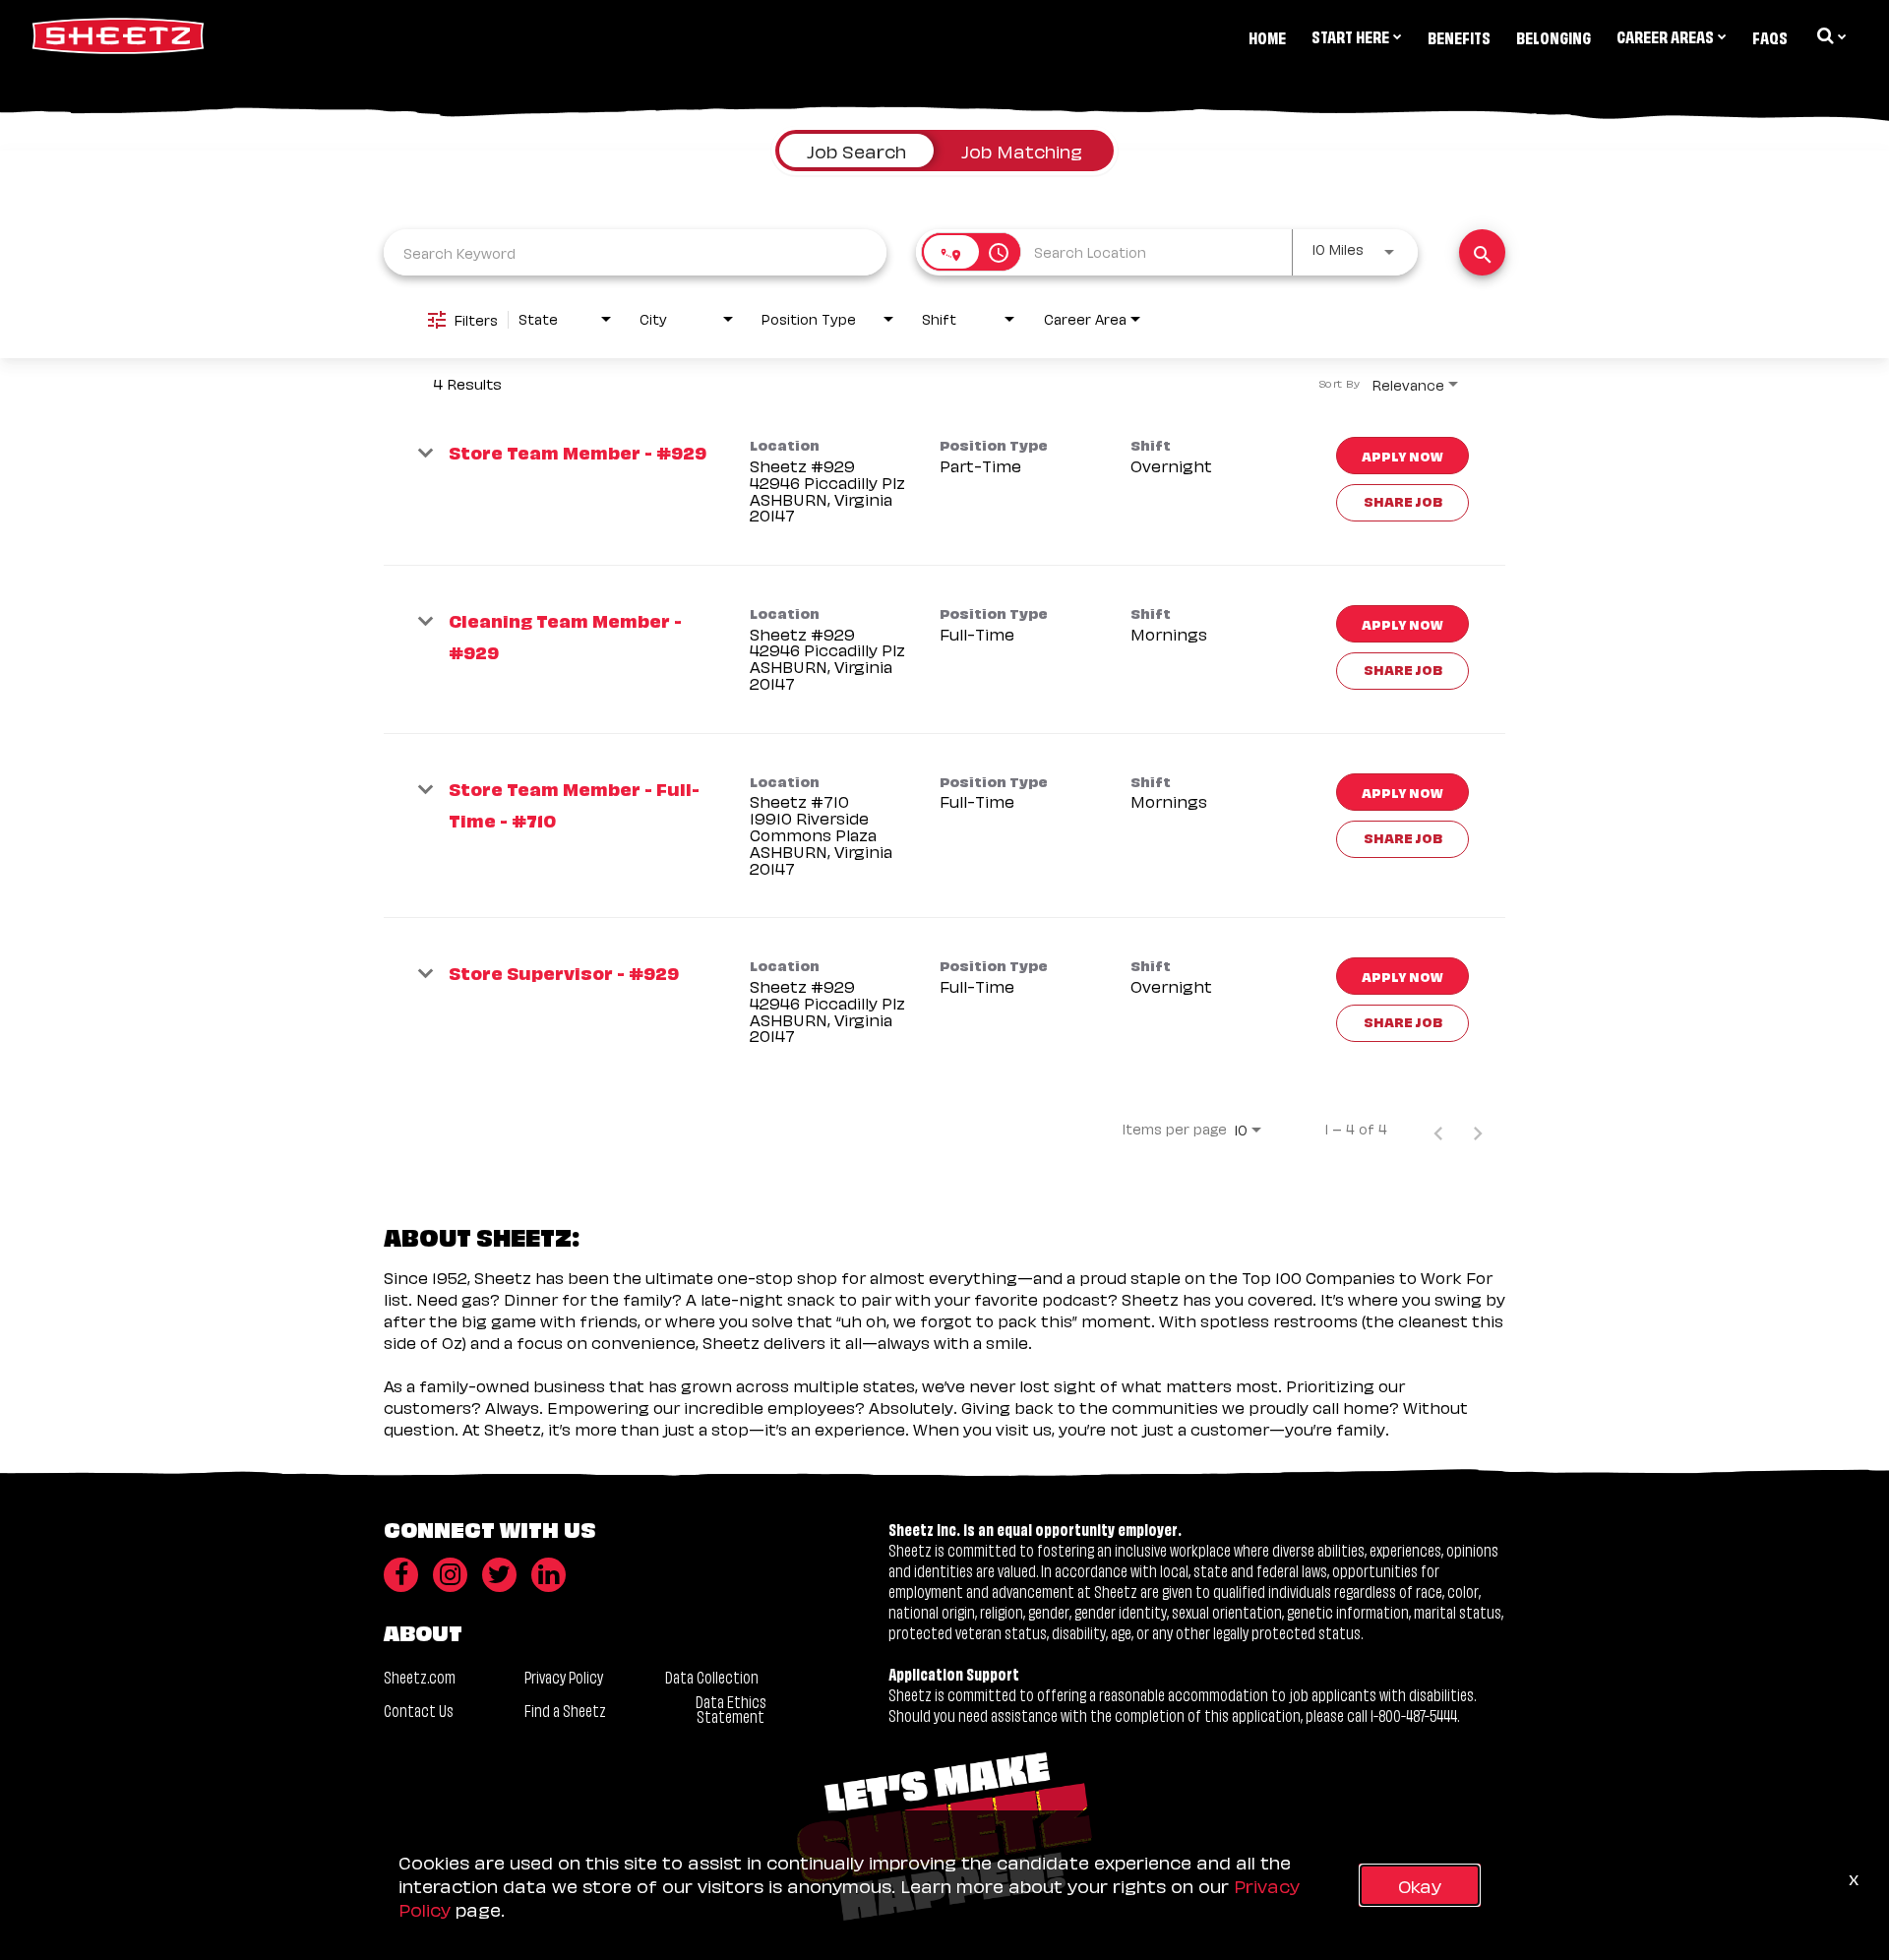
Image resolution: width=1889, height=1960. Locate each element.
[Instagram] (450, 1575)
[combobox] (635, 252)
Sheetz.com (420, 1676)
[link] (944, 482)
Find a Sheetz (565, 1710)
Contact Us (419, 1710)
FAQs (1770, 36)
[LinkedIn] (548, 1575)
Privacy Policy (564, 1676)
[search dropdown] (1830, 35)
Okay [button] (1420, 1885)
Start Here (1350, 35)
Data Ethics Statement (731, 1708)
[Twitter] (499, 1575)
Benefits (1459, 36)
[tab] (856, 151)
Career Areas (1665, 35)
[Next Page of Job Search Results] (1478, 1129)
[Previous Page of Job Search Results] (1438, 1129)
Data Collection (712, 1676)
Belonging (1554, 36)
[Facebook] (401, 1575)
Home (1267, 36)
